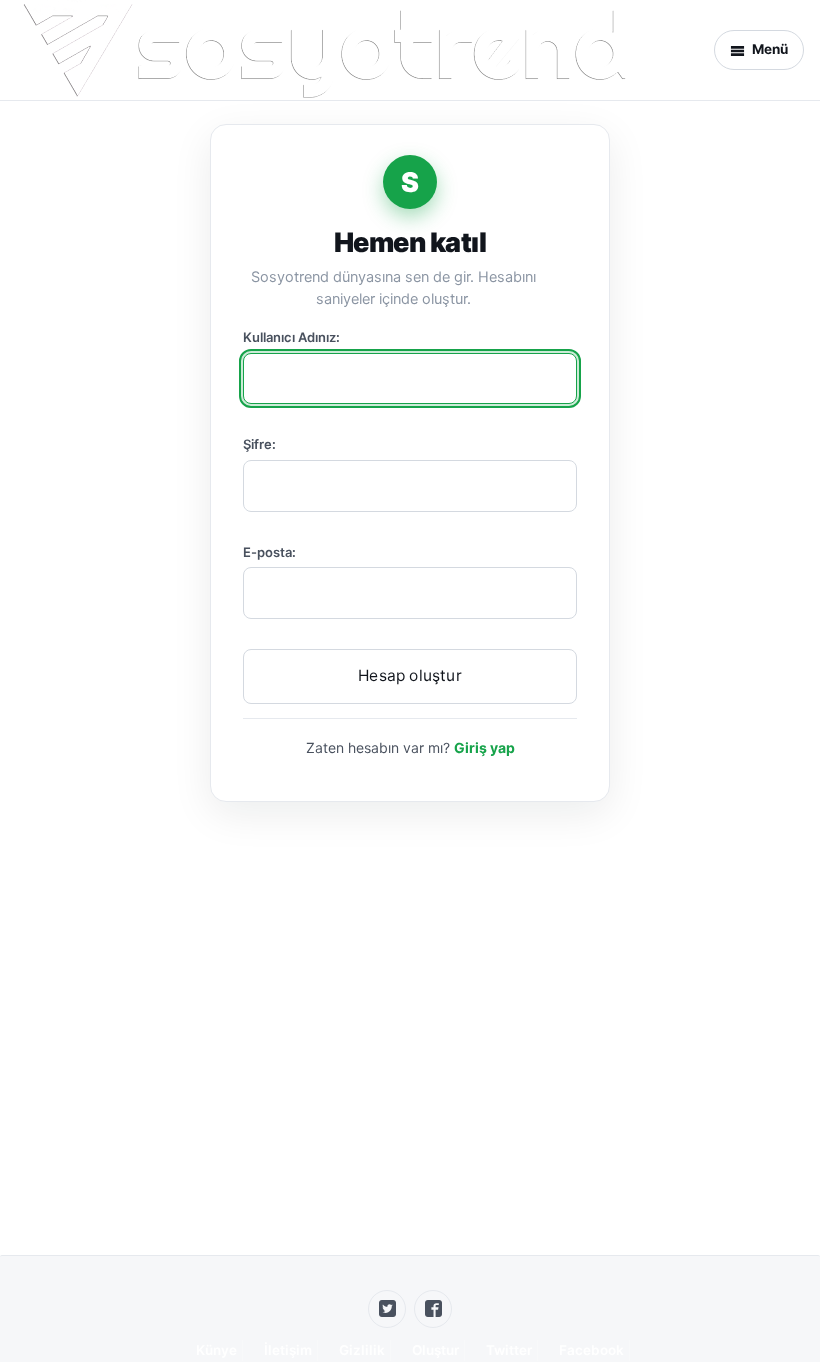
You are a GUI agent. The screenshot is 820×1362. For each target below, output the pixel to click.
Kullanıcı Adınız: (291, 337)
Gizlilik (362, 1350)
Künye (216, 1350)
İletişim (288, 1350)
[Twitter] (387, 1309)
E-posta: (269, 552)
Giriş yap (484, 747)
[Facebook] (433, 1309)
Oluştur (435, 1350)
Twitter (509, 1350)
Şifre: (259, 444)
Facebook (591, 1350)
